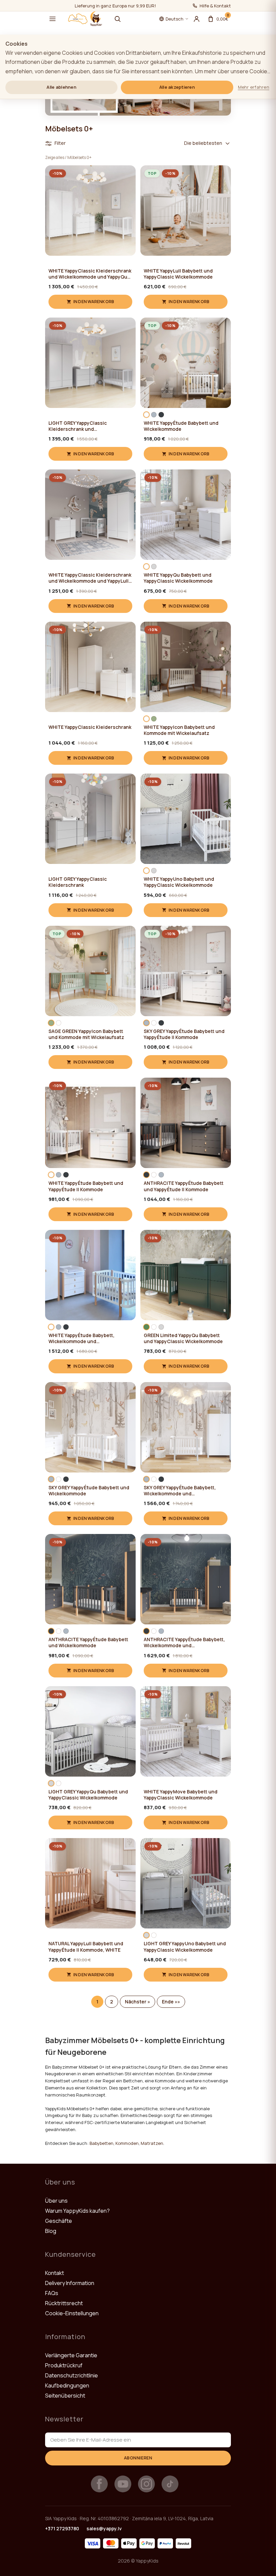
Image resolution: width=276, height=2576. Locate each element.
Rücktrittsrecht (64, 2303)
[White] (146, 415)
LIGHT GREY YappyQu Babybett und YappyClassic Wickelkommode (88, 1795)
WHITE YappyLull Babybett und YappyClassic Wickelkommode (178, 274)
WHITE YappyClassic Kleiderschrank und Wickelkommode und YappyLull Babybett (90, 578)
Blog (51, 2231)
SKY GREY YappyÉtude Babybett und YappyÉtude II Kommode (184, 1034)
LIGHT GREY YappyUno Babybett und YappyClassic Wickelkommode (185, 1947)
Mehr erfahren (254, 87)
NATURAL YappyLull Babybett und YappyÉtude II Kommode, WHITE (86, 1947)
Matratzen (152, 2143)
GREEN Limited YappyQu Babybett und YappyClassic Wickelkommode (183, 1338)
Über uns (56, 2201)
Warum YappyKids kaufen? (77, 2211)
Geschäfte (59, 2221)
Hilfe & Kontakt (215, 6)
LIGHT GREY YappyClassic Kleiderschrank (78, 882)
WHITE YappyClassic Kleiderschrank (90, 727)
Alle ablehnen (61, 87)
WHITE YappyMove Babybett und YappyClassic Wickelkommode (181, 1795)
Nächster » (137, 2002)
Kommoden (127, 2143)
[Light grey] (154, 567)
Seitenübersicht (65, 2396)
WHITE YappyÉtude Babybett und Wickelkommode (181, 426)
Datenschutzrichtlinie (72, 2375)
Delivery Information (70, 2283)
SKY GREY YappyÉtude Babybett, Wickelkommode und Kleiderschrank (180, 1491)
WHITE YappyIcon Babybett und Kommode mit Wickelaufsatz (179, 730)
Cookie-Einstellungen (72, 2313)
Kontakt (55, 2273)
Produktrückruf (64, 2365)
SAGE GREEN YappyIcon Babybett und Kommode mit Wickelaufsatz (86, 1034)
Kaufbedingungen (67, 2385)
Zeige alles (55, 157)
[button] (53, 19)
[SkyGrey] (154, 415)
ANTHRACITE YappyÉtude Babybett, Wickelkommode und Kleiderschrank (184, 1643)
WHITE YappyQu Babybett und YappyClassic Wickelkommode (178, 578)
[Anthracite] (161, 415)
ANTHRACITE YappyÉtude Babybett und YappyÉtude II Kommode (184, 1186)
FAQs (52, 2293)
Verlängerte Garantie (71, 2355)
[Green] (146, 1327)
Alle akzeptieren (177, 87)
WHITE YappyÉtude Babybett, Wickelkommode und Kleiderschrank (81, 1338)
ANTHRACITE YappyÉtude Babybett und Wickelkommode (88, 1643)
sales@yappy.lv (104, 2528)
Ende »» (171, 2002)
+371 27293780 (62, 2528)
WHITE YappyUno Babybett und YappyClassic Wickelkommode (179, 882)
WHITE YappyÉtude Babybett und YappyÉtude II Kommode (86, 1186)
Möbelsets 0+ (79, 157)
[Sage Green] (154, 719)
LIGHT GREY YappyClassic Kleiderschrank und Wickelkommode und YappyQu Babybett (83, 426)
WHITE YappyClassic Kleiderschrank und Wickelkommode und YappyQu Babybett (90, 274)
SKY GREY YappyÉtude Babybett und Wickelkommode (89, 1491)
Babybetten (101, 2143)
